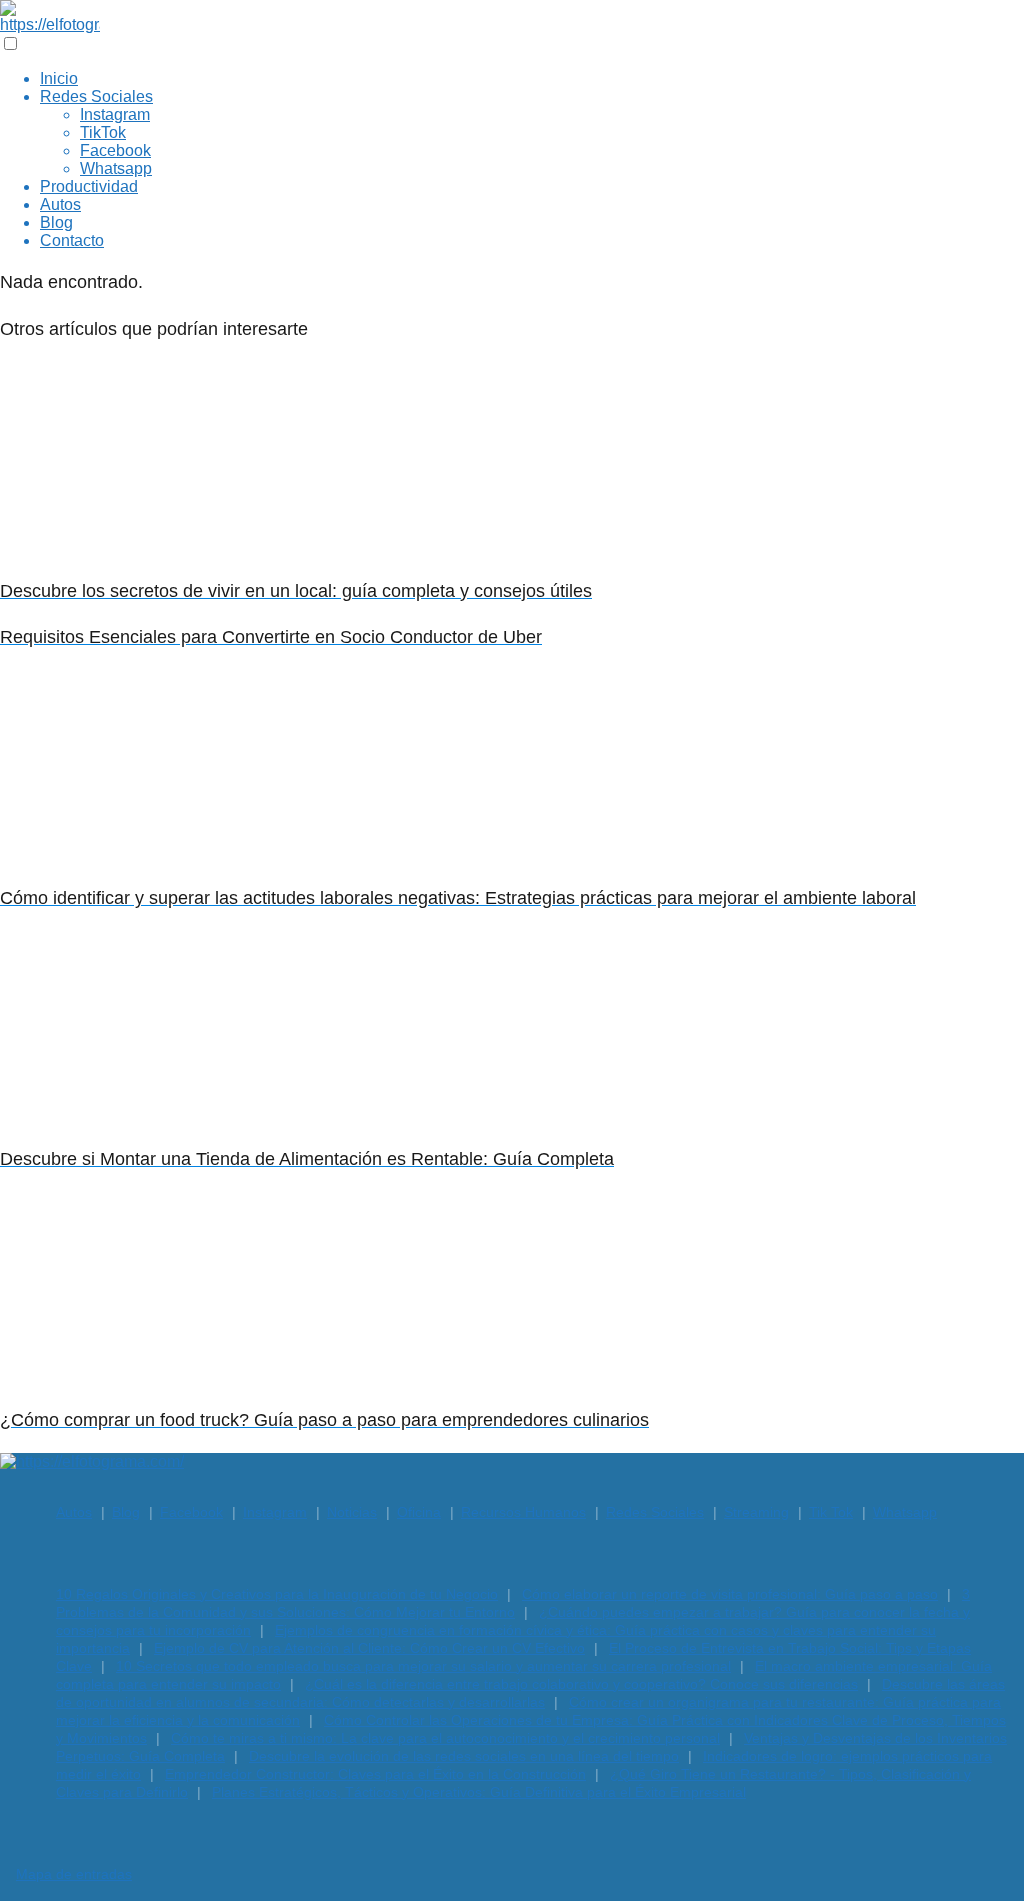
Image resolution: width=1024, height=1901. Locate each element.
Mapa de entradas (74, 1874)
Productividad (89, 186)
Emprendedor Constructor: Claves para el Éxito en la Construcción (375, 1774)
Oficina (419, 1512)
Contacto (72, 240)
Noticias (352, 1512)
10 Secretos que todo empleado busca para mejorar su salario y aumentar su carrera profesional (423, 1666)
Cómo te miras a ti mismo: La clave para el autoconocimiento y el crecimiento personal (445, 1738)
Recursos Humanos (523, 1512)
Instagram (115, 114)
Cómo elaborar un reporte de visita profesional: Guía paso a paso (730, 1594)
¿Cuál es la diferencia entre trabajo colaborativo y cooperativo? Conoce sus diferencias (581, 1684)
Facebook (115, 150)
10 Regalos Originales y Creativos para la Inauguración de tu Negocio (277, 1594)
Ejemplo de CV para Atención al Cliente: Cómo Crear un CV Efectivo (369, 1648)
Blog (56, 222)
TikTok (103, 132)
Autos (60, 204)
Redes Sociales (96, 96)
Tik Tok (831, 1512)
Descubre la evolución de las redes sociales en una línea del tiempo (464, 1756)
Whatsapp (116, 168)
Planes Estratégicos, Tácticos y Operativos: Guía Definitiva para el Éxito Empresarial (479, 1792)
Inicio (59, 78)
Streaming (756, 1512)
